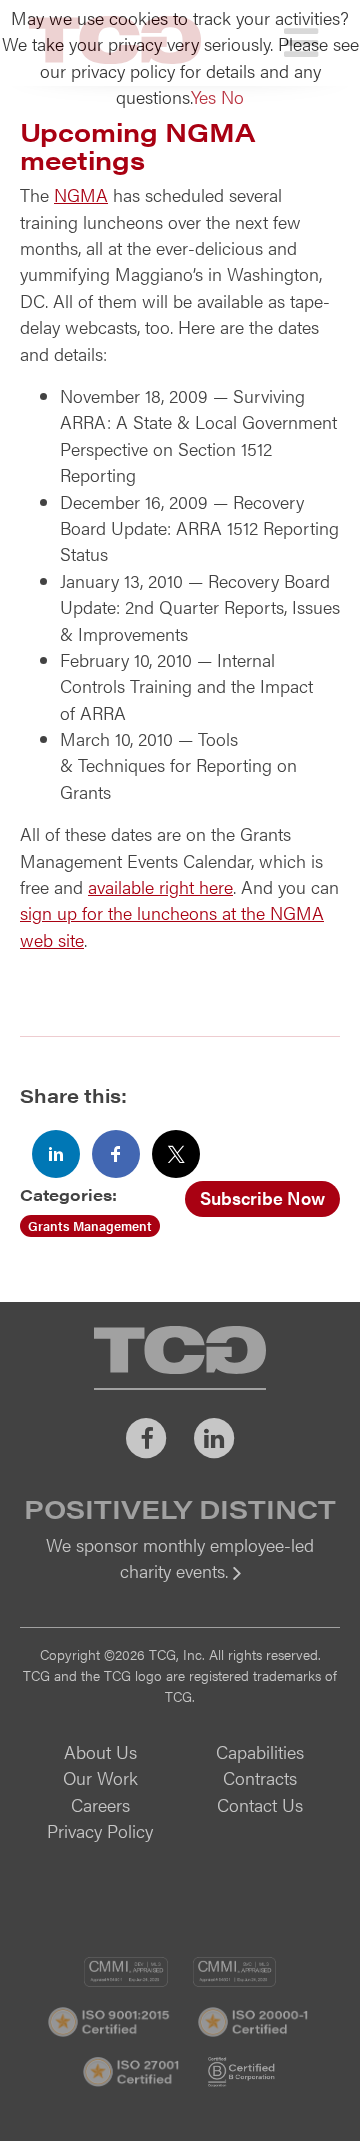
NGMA (81, 194)
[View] (180, 1584)
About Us (100, 1751)
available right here (160, 886)
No (232, 96)
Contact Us (260, 1804)
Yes (203, 96)
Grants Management (90, 1225)
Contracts (260, 1777)
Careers (100, 1804)
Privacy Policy (100, 1830)
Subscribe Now (262, 1197)
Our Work (100, 1777)
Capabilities (260, 1751)
